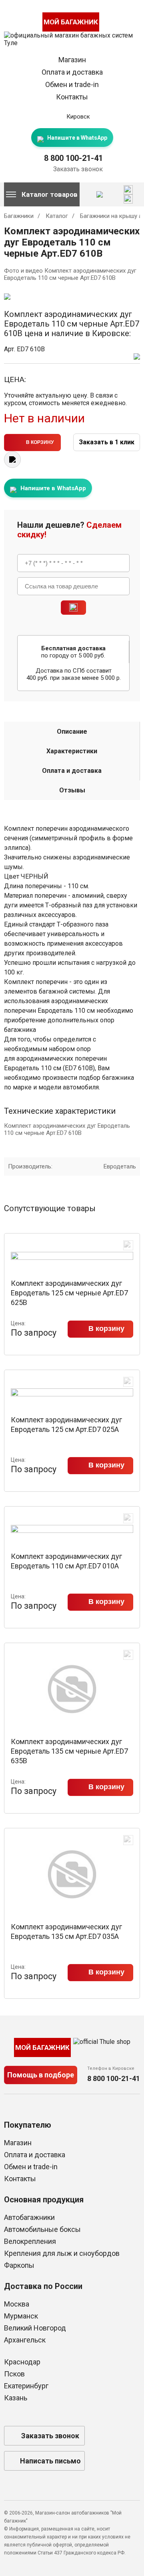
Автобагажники (29, 2217)
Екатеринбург (26, 2386)
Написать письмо (50, 2461)
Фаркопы (19, 2265)
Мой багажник (71, 22)
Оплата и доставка (72, 72)
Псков (14, 2374)
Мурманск (21, 2316)
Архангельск (25, 2340)
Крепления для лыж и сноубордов (62, 2253)
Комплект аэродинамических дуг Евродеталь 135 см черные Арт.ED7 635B (69, 1751)
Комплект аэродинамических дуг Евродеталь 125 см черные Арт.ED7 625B (69, 1293)
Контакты (72, 97)
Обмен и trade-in (72, 84)
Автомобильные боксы (42, 2229)
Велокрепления (30, 2241)
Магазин (72, 60)
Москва (17, 2304)
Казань (16, 2398)
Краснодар (22, 2362)
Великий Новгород (35, 2328)
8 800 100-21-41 (73, 158)
